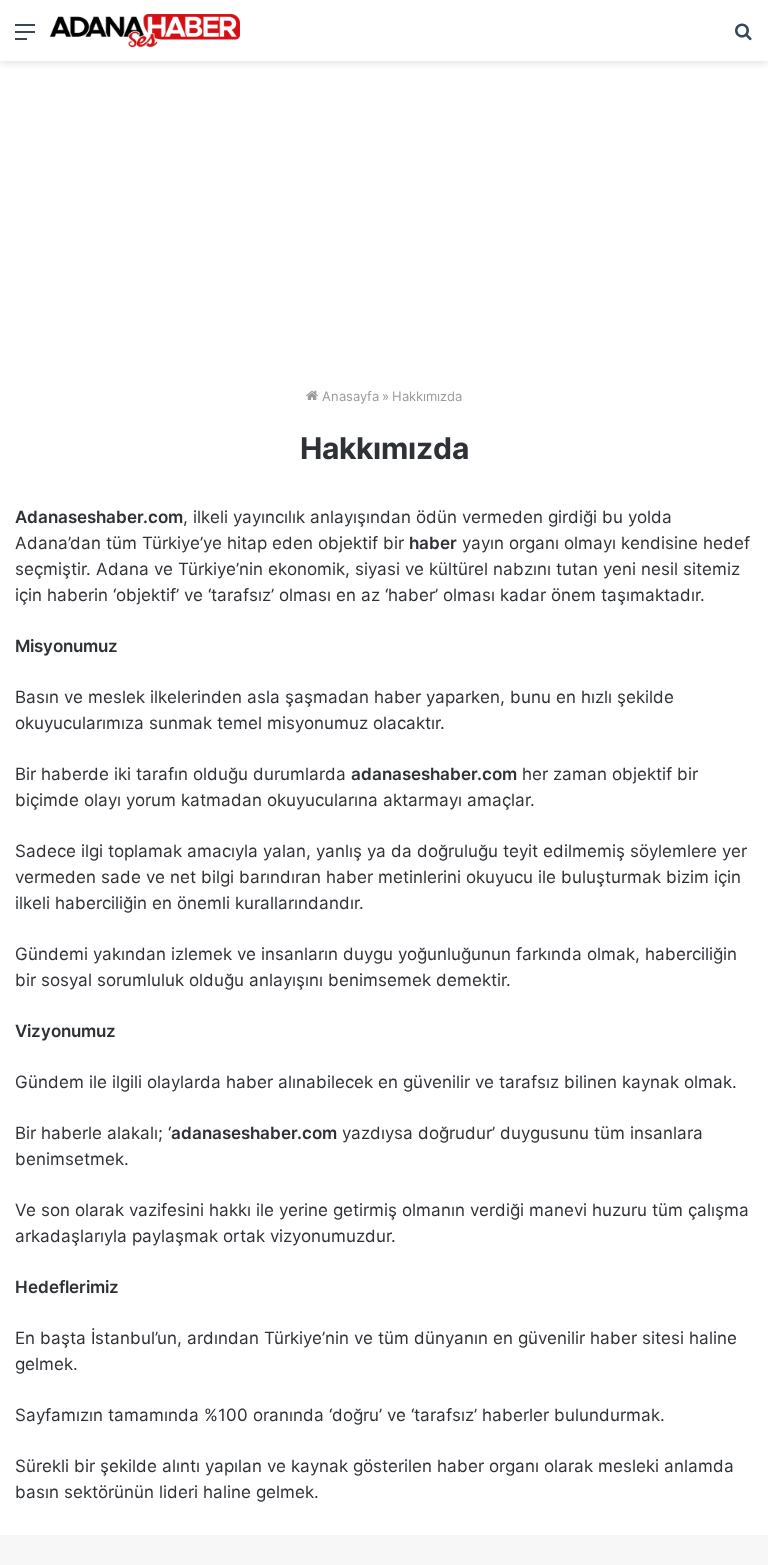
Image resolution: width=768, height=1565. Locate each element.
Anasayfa (348, 396)
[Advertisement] (384, 231)
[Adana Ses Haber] (145, 30)
